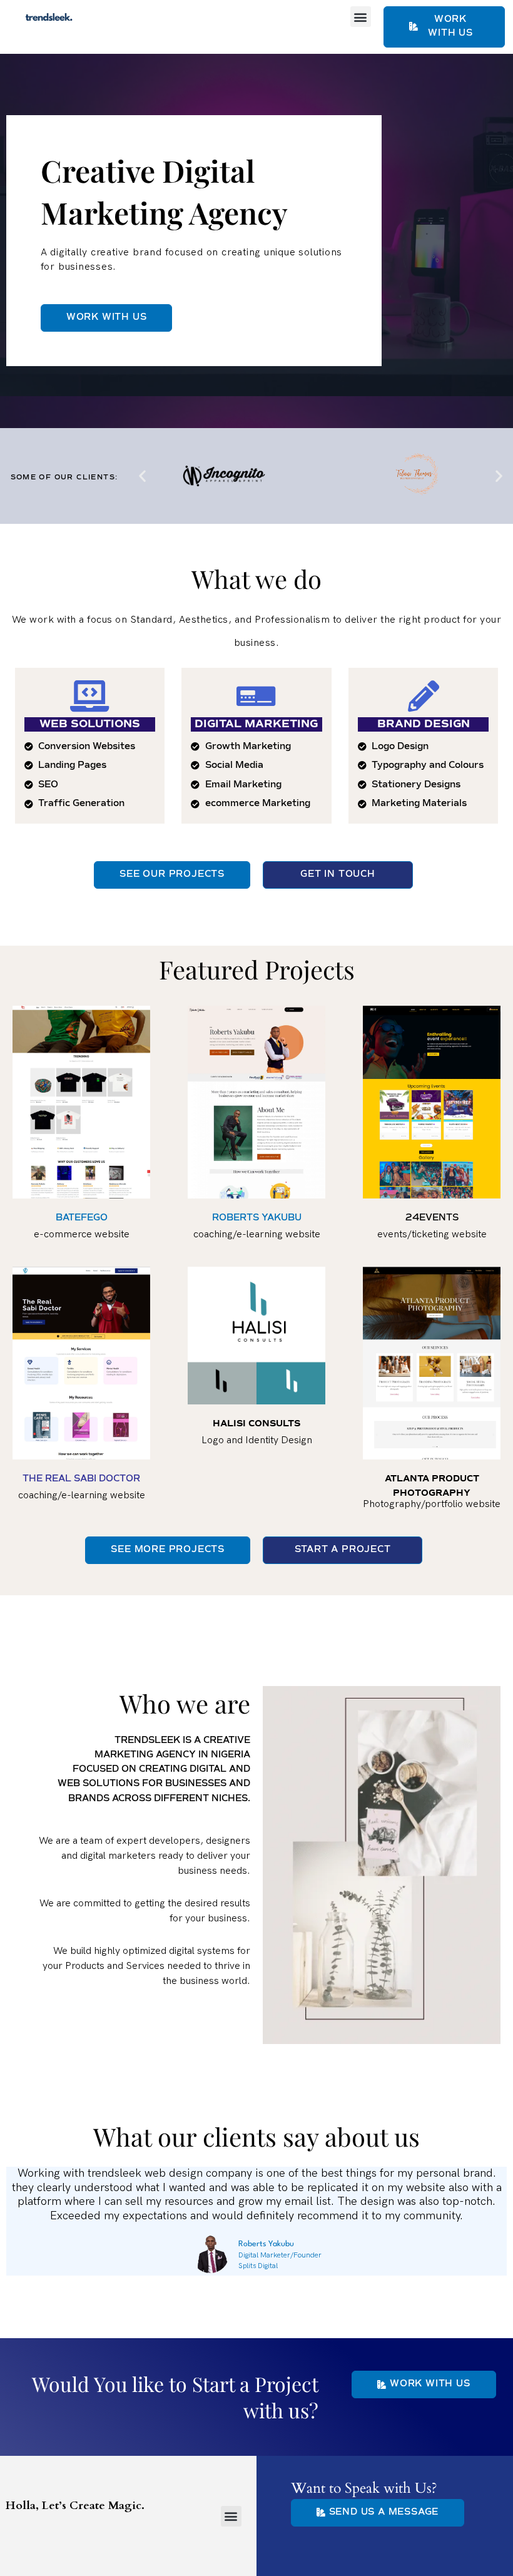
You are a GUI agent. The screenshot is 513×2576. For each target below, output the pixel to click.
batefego (82, 1218)
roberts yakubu (257, 1218)
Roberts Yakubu (266, 2244)
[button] (361, 17)
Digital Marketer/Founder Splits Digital (280, 2260)
